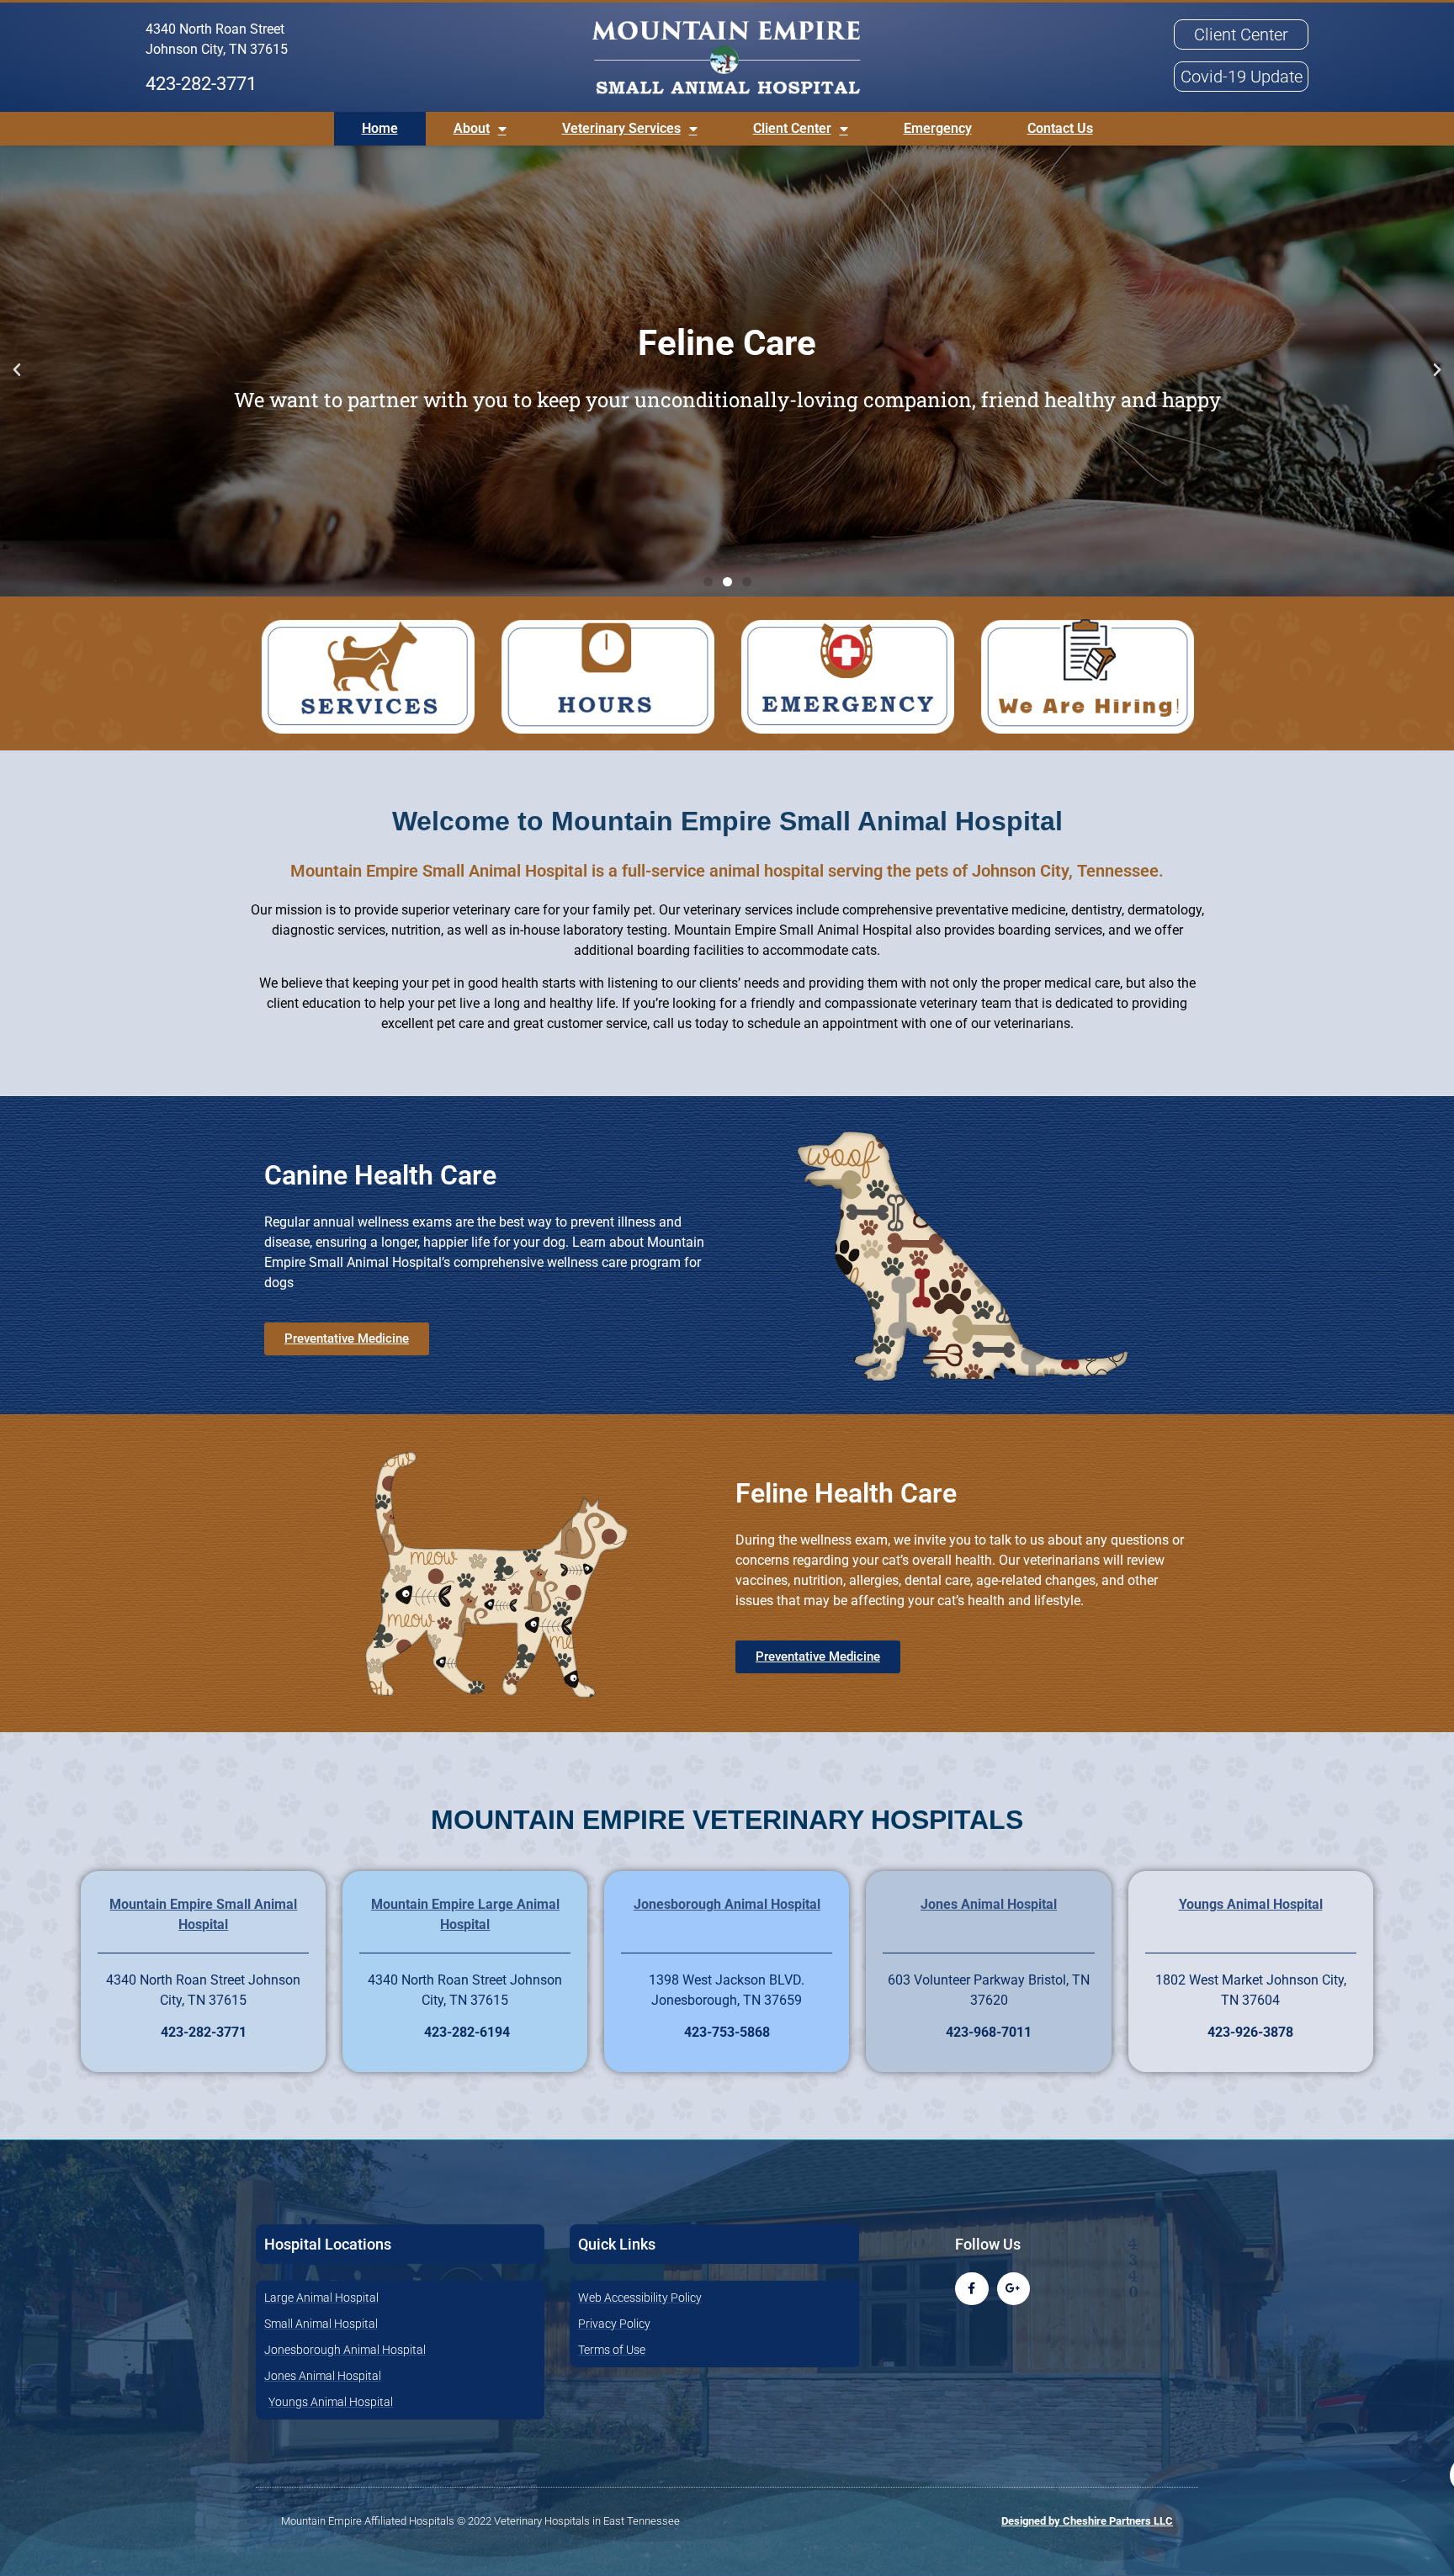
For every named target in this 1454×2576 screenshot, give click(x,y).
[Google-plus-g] (1014, 2289)
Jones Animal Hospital (989, 1904)
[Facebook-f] (971, 2289)
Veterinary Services (621, 128)
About (472, 128)
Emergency (938, 128)
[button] (17, 370)
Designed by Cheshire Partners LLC (1087, 2521)
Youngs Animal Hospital (1251, 1904)
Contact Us (1060, 128)
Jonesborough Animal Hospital (727, 1904)
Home (380, 128)
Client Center (792, 128)
